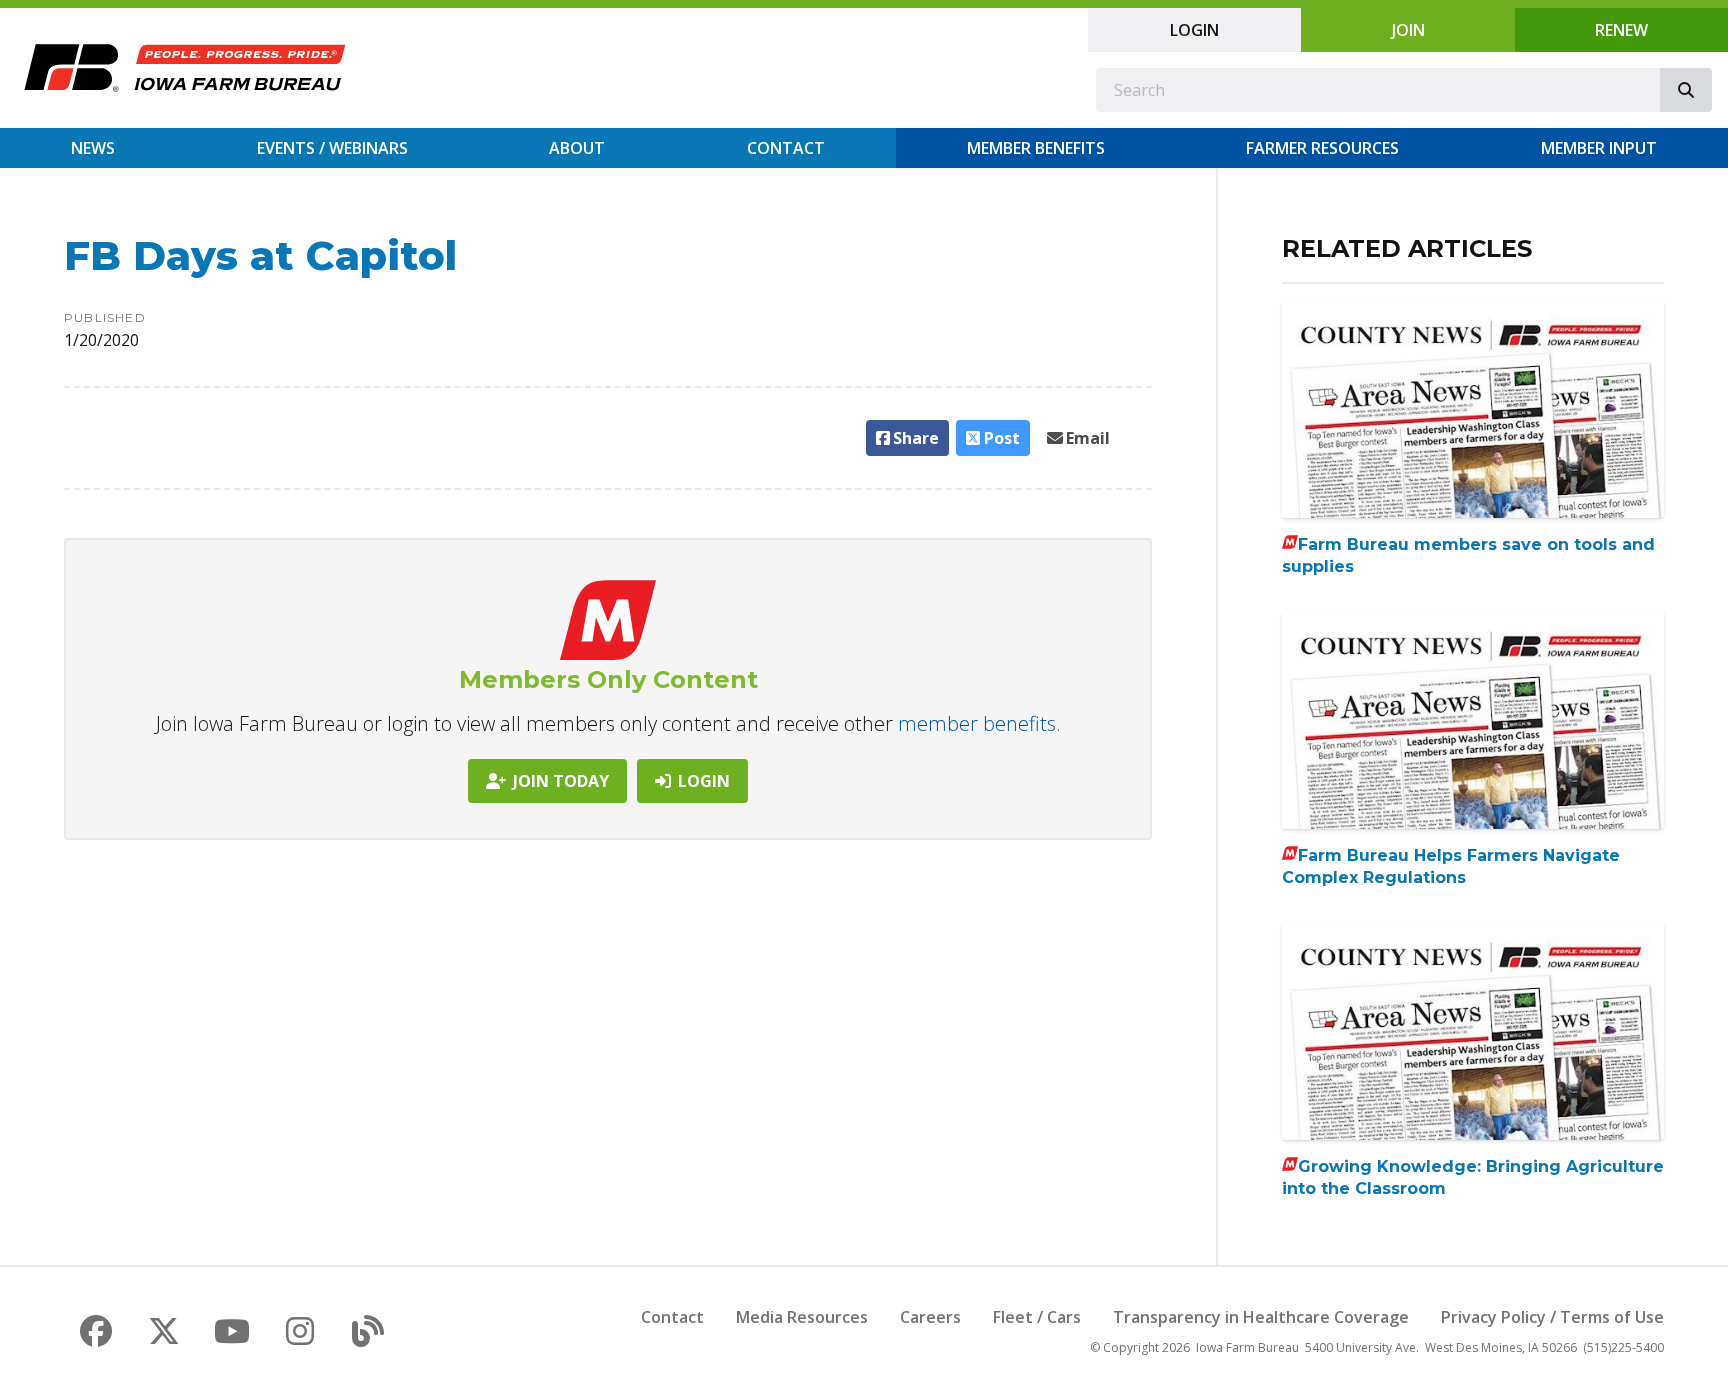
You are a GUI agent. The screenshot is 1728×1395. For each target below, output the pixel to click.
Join (1408, 30)
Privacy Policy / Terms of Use (1552, 1317)
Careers (930, 1317)
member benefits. (979, 723)
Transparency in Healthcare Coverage (1261, 1317)
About (577, 148)
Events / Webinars (332, 148)
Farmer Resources (1322, 148)
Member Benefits (1036, 148)
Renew (1621, 30)
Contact (786, 148)
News (93, 148)
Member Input (1599, 148)
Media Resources (802, 1317)
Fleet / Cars (1037, 1317)
